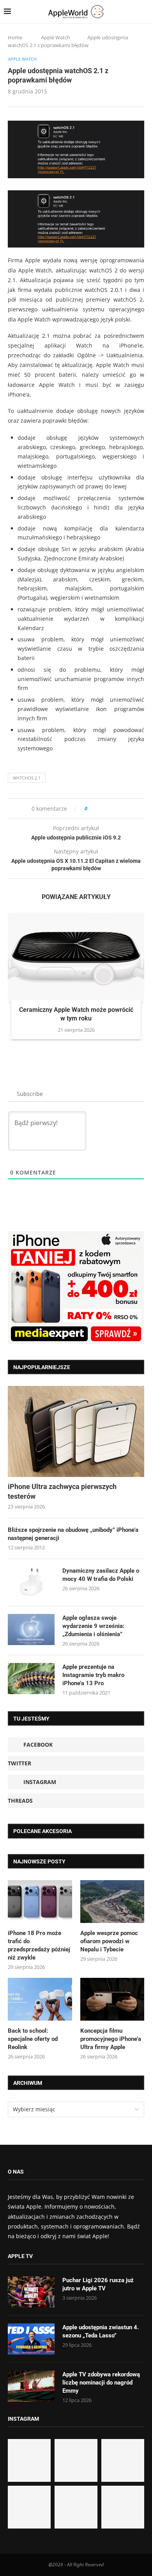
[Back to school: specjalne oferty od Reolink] (40, 1999)
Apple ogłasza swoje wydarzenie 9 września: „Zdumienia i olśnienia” (93, 1626)
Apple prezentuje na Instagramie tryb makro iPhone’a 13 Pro (93, 1675)
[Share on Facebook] (100, 809)
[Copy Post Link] (111, 809)
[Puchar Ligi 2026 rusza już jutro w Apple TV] (31, 2292)
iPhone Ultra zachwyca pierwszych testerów (62, 1491)
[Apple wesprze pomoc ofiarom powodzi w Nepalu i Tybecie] (112, 1902)
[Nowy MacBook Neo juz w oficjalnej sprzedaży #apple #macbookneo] (123, 2460)
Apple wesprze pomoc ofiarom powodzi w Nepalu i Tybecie (109, 1941)
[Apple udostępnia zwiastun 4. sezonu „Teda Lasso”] (31, 2339)
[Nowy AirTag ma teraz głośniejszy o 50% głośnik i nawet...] (123, 2507)
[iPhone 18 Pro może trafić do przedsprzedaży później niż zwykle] (40, 1902)
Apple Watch (56, 37)
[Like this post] (91, 809)
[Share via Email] (121, 809)
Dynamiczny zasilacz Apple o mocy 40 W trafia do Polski (101, 1575)
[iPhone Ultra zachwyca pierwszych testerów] (76, 1431)
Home (15, 37)
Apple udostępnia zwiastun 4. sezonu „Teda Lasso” (101, 2331)
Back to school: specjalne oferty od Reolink (33, 2039)
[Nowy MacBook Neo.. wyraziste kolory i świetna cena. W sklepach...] (29, 2507)
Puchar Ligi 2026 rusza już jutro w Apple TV (98, 2284)
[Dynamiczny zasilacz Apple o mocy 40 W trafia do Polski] (31, 1582)
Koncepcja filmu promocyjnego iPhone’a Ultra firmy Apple (111, 2039)
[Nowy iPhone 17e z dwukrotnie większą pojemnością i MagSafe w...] (76, 2507)
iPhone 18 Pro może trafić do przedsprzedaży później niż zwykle (39, 1945)
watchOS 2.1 (27, 778)
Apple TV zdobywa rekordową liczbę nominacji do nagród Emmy (101, 2383)
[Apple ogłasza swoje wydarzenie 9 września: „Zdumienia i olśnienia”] (31, 1630)
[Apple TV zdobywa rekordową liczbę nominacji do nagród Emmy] (31, 2386)
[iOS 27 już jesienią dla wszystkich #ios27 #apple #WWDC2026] (76, 2460)
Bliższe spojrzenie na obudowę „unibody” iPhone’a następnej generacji (73, 1534)
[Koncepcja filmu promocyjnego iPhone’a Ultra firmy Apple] (112, 1999)
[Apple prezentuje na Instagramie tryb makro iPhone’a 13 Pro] (31, 1679)
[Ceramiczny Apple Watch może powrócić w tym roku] (76, 958)
